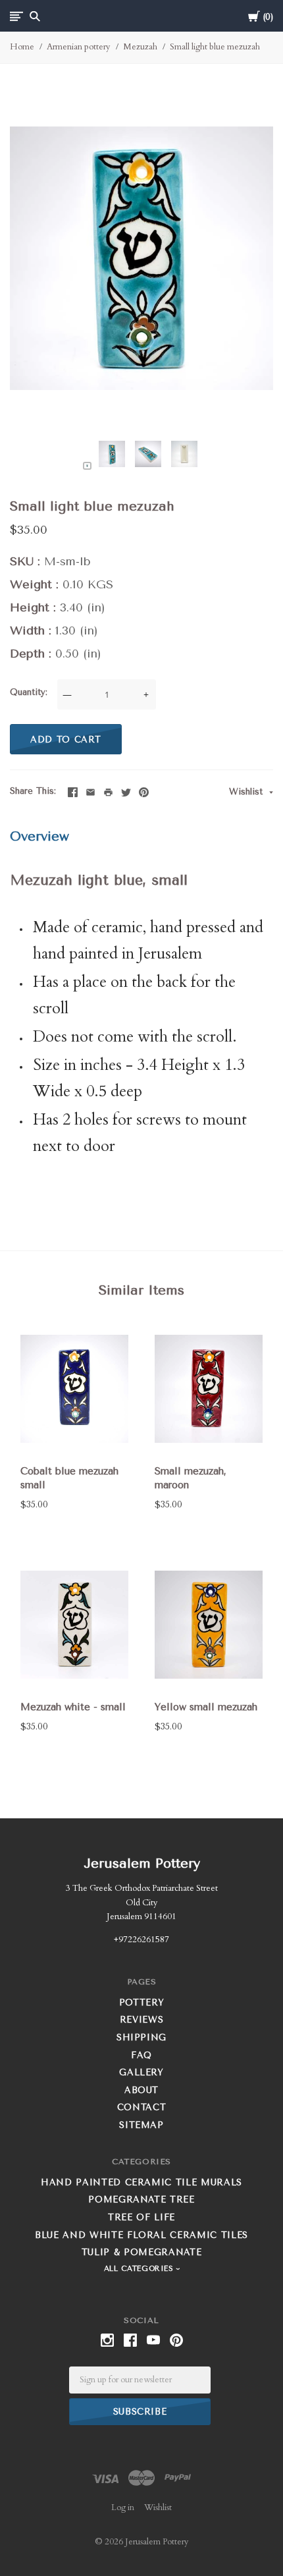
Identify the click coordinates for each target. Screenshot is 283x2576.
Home (22, 47)
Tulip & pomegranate (141, 2252)
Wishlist (247, 792)
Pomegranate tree (141, 2199)
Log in (123, 2507)
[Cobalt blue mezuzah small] (74, 1388)
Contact (142, 2107)
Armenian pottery (79, 47)
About (141, 2090)
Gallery (141, 2072)
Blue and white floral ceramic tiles (141, 2235)
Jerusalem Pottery (142, 1863)
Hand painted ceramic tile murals (141, 2182)
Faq (141, 2055)
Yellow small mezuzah (206, 1707)
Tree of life (141, 2217)
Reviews (142, 2020)
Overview (39, 836)
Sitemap (141, 2125)
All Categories (140, 2269)
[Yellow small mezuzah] (209, 1625)
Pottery (142, 2002)
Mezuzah (140, 47)
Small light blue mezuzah (215, 47)
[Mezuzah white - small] (74, 1625)
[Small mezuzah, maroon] (209, 1388)
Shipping (141, 2037)
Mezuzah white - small (73, 1707)
